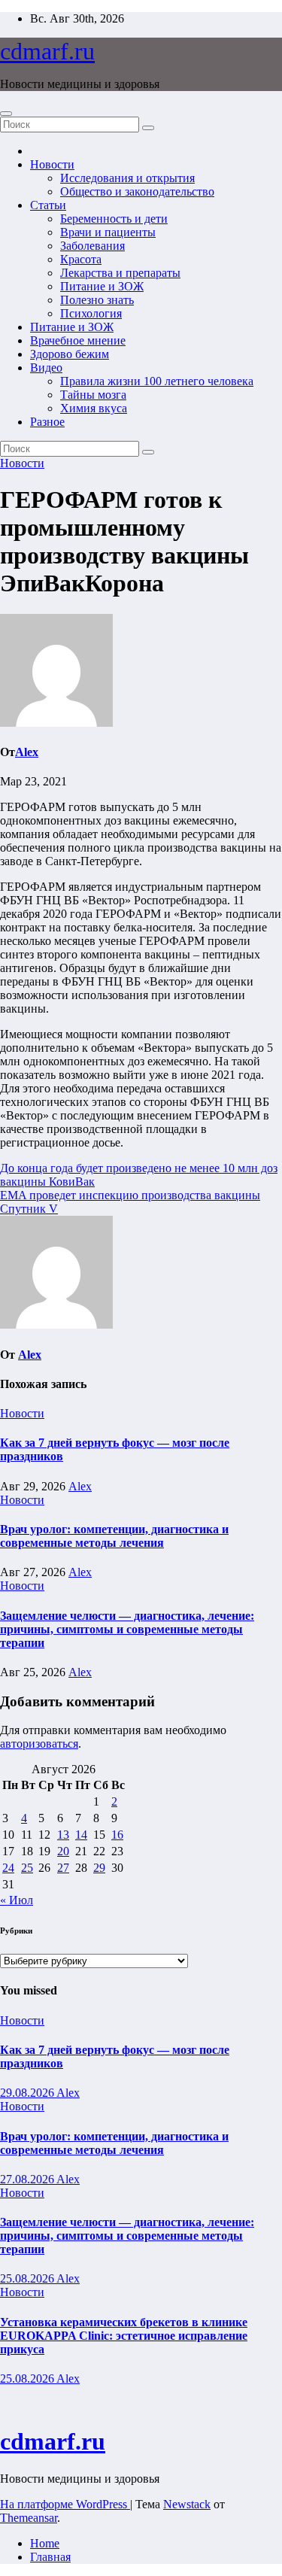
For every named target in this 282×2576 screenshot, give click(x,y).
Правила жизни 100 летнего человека (157, 381)
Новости (52, 164)
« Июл (17, 1900)
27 (63, 1868)
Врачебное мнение (78, 340)
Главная (50, 2557)
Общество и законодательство (137, 191)
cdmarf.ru (47, 51)
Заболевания (92, 246)
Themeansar (29, 2518)
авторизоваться (39, 1744)
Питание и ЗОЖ (102, 286)
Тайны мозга (93, 395)
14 (81, 1835)
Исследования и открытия (127, 178)
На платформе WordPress (65, 2504)
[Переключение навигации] (6, 114)
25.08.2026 (28, 2278)
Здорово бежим (70, 354)
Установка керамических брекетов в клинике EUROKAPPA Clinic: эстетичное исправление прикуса (124, 2336)
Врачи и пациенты (108, 232)
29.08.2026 (28, 2093)
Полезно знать (97, 300)
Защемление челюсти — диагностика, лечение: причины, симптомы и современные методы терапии (127, 1629)
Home (45, 2543)
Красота (81, 259)
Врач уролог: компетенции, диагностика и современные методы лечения (114, 1536)
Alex (27, 752)
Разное (47, 422)
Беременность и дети (114, 219)
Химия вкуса (94, 408)
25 (27, 1868)
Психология (91, 313)
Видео (46, 368)
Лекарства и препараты (120, 273)
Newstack (187, 2504)
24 (8, 1868)
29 (99, 1868)
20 (63, 1851)
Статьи (48, 205)
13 (63, 1835)
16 (117, 1835)
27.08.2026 (28, 2179)
